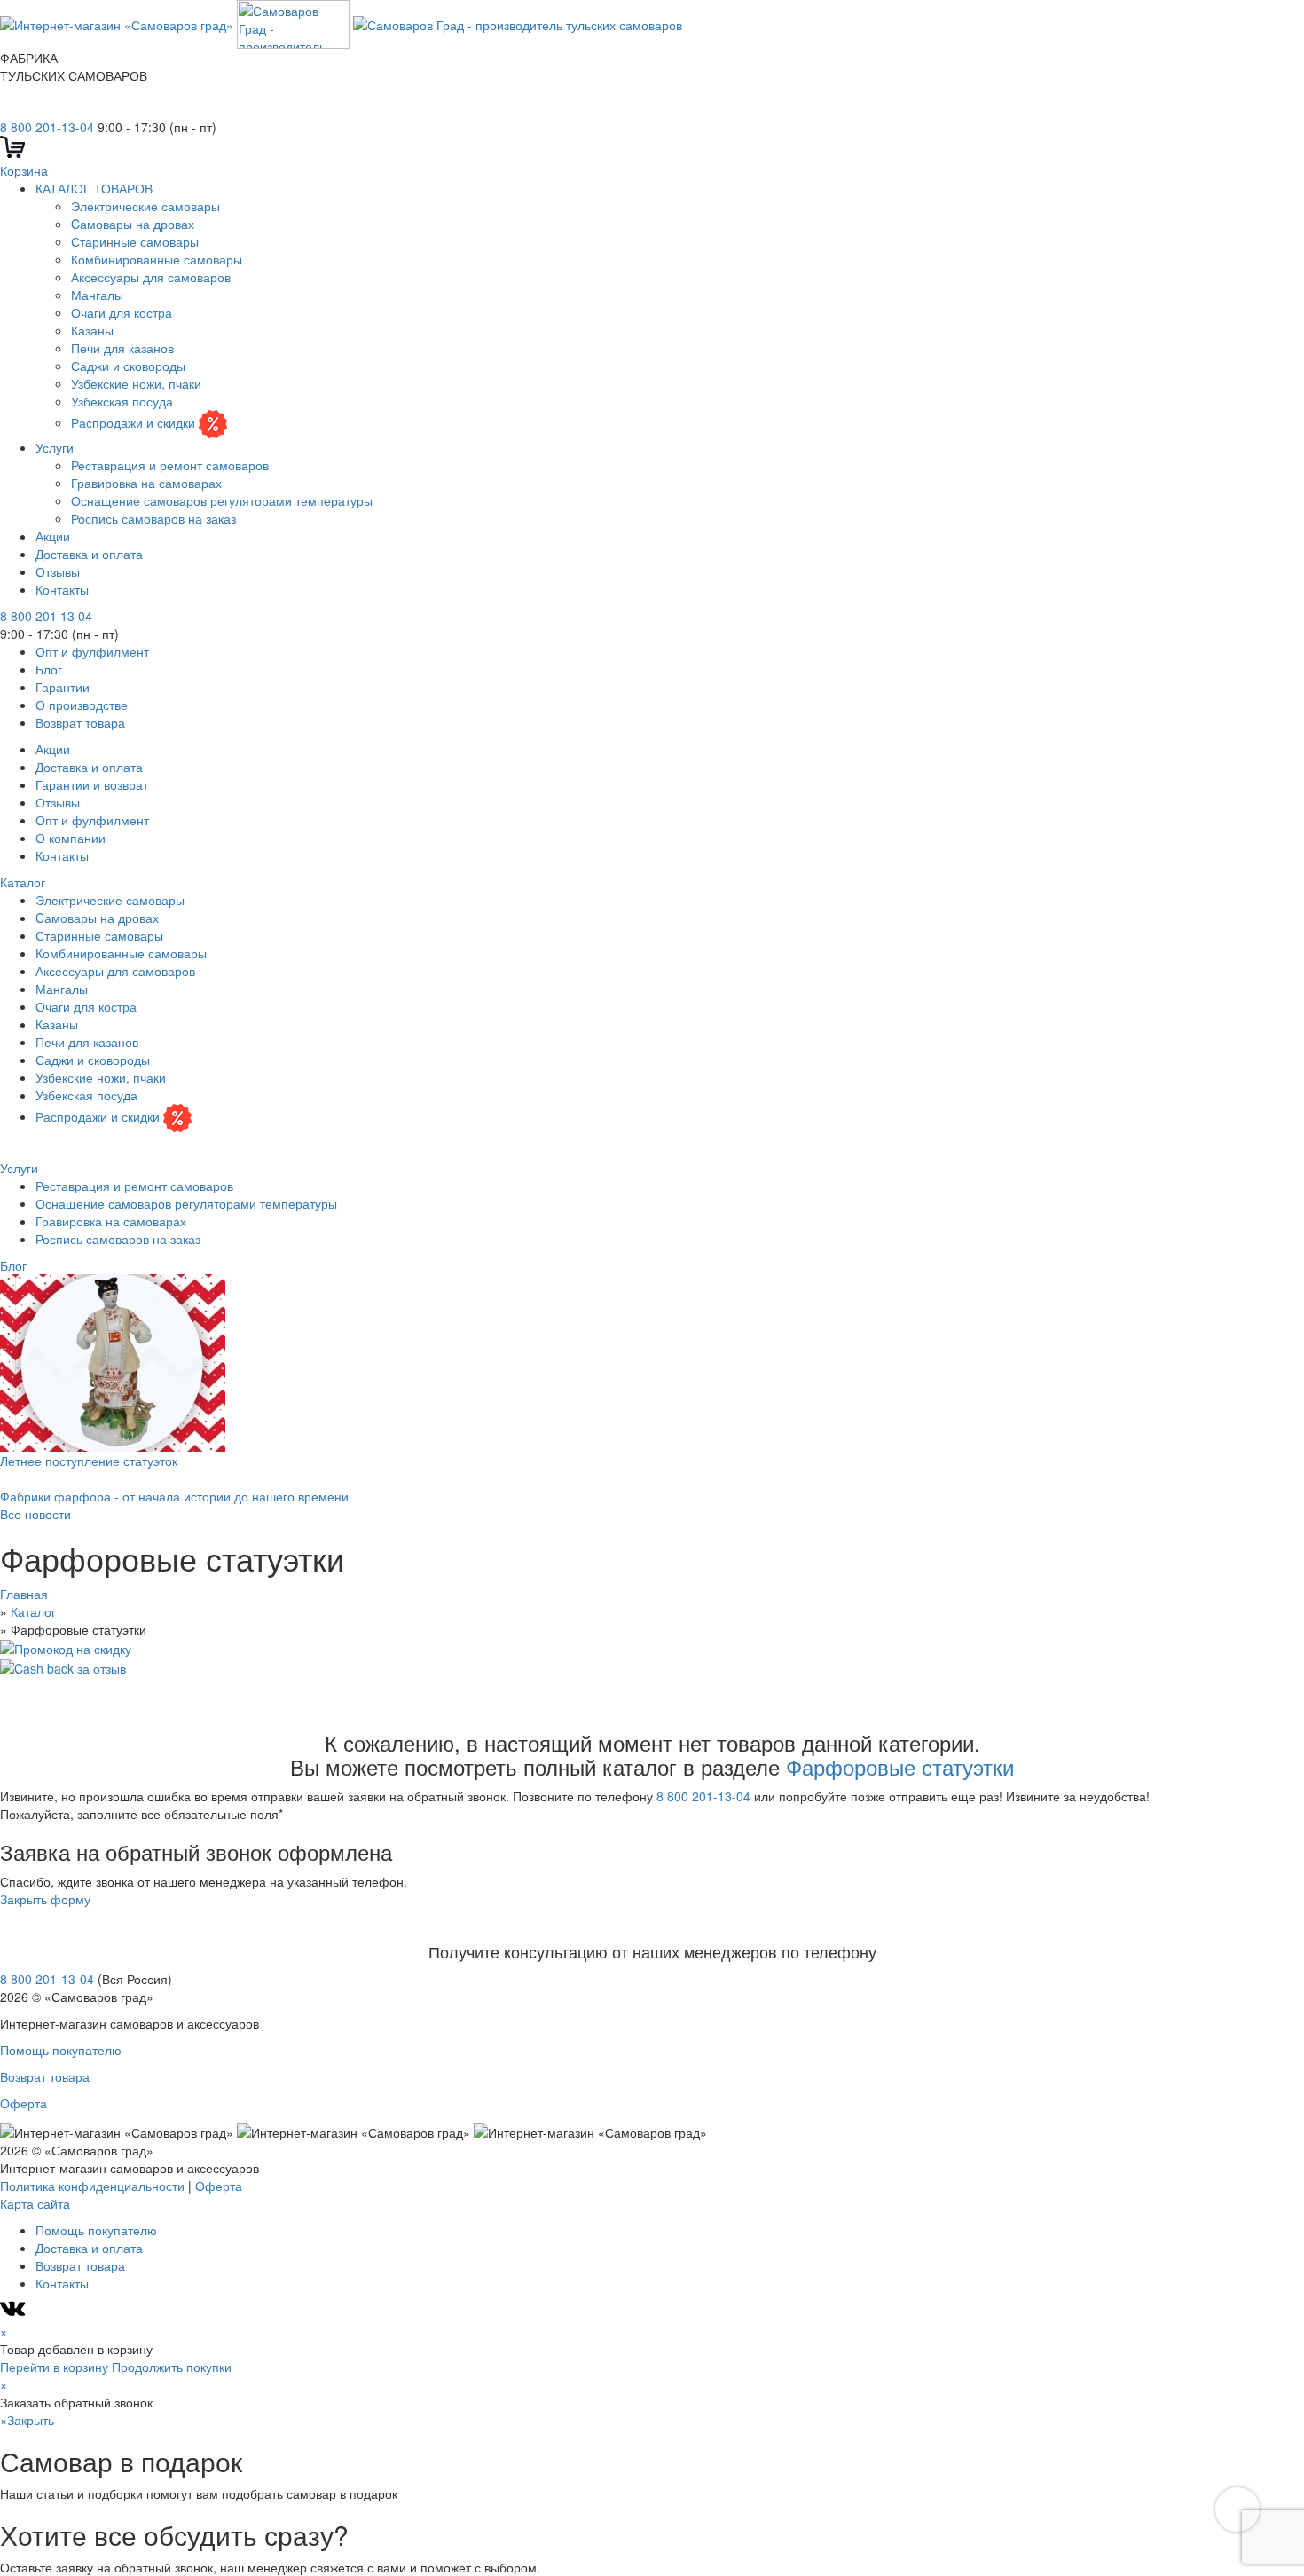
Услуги (55, 447)
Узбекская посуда (122, 401)
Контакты (62, 589)
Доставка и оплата (89, 554)
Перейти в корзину (54, 2367)
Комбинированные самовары (157, 259)
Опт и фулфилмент (92, 651)
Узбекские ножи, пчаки (136, 383)
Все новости (35, 1514)
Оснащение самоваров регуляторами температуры (222, 500)
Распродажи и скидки (135, 422)
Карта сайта (35, 2203)
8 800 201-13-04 (47, 127)
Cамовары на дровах (133, 224)
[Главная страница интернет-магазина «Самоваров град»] (341, 22)
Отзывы (58, 571)
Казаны (92, 330)
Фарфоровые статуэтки (900, 1766)
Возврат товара (80, 722)
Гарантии (63, 687)
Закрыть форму (45, 1899)
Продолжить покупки (172, 2367)
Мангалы (97, 295)
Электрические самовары (145, 206)
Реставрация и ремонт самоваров (170, 465)
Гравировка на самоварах (146, 483)
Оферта (24, 2103)
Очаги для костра (122, 312)
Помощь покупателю (61, 2050)
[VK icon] (15, 2313)
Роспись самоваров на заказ (153, 518)
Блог (49, 669)
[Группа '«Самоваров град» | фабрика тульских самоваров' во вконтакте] (11, 109)
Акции (53, 536)
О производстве (82, 705)
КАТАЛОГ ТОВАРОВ (94, 188)
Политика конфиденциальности (92, 2186)
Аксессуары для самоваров (151, 277)
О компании (71, 838)
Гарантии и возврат (92, 784)
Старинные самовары (135, 241)
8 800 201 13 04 (46, 616)
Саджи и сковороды (128, 366)
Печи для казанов (122, 348)
